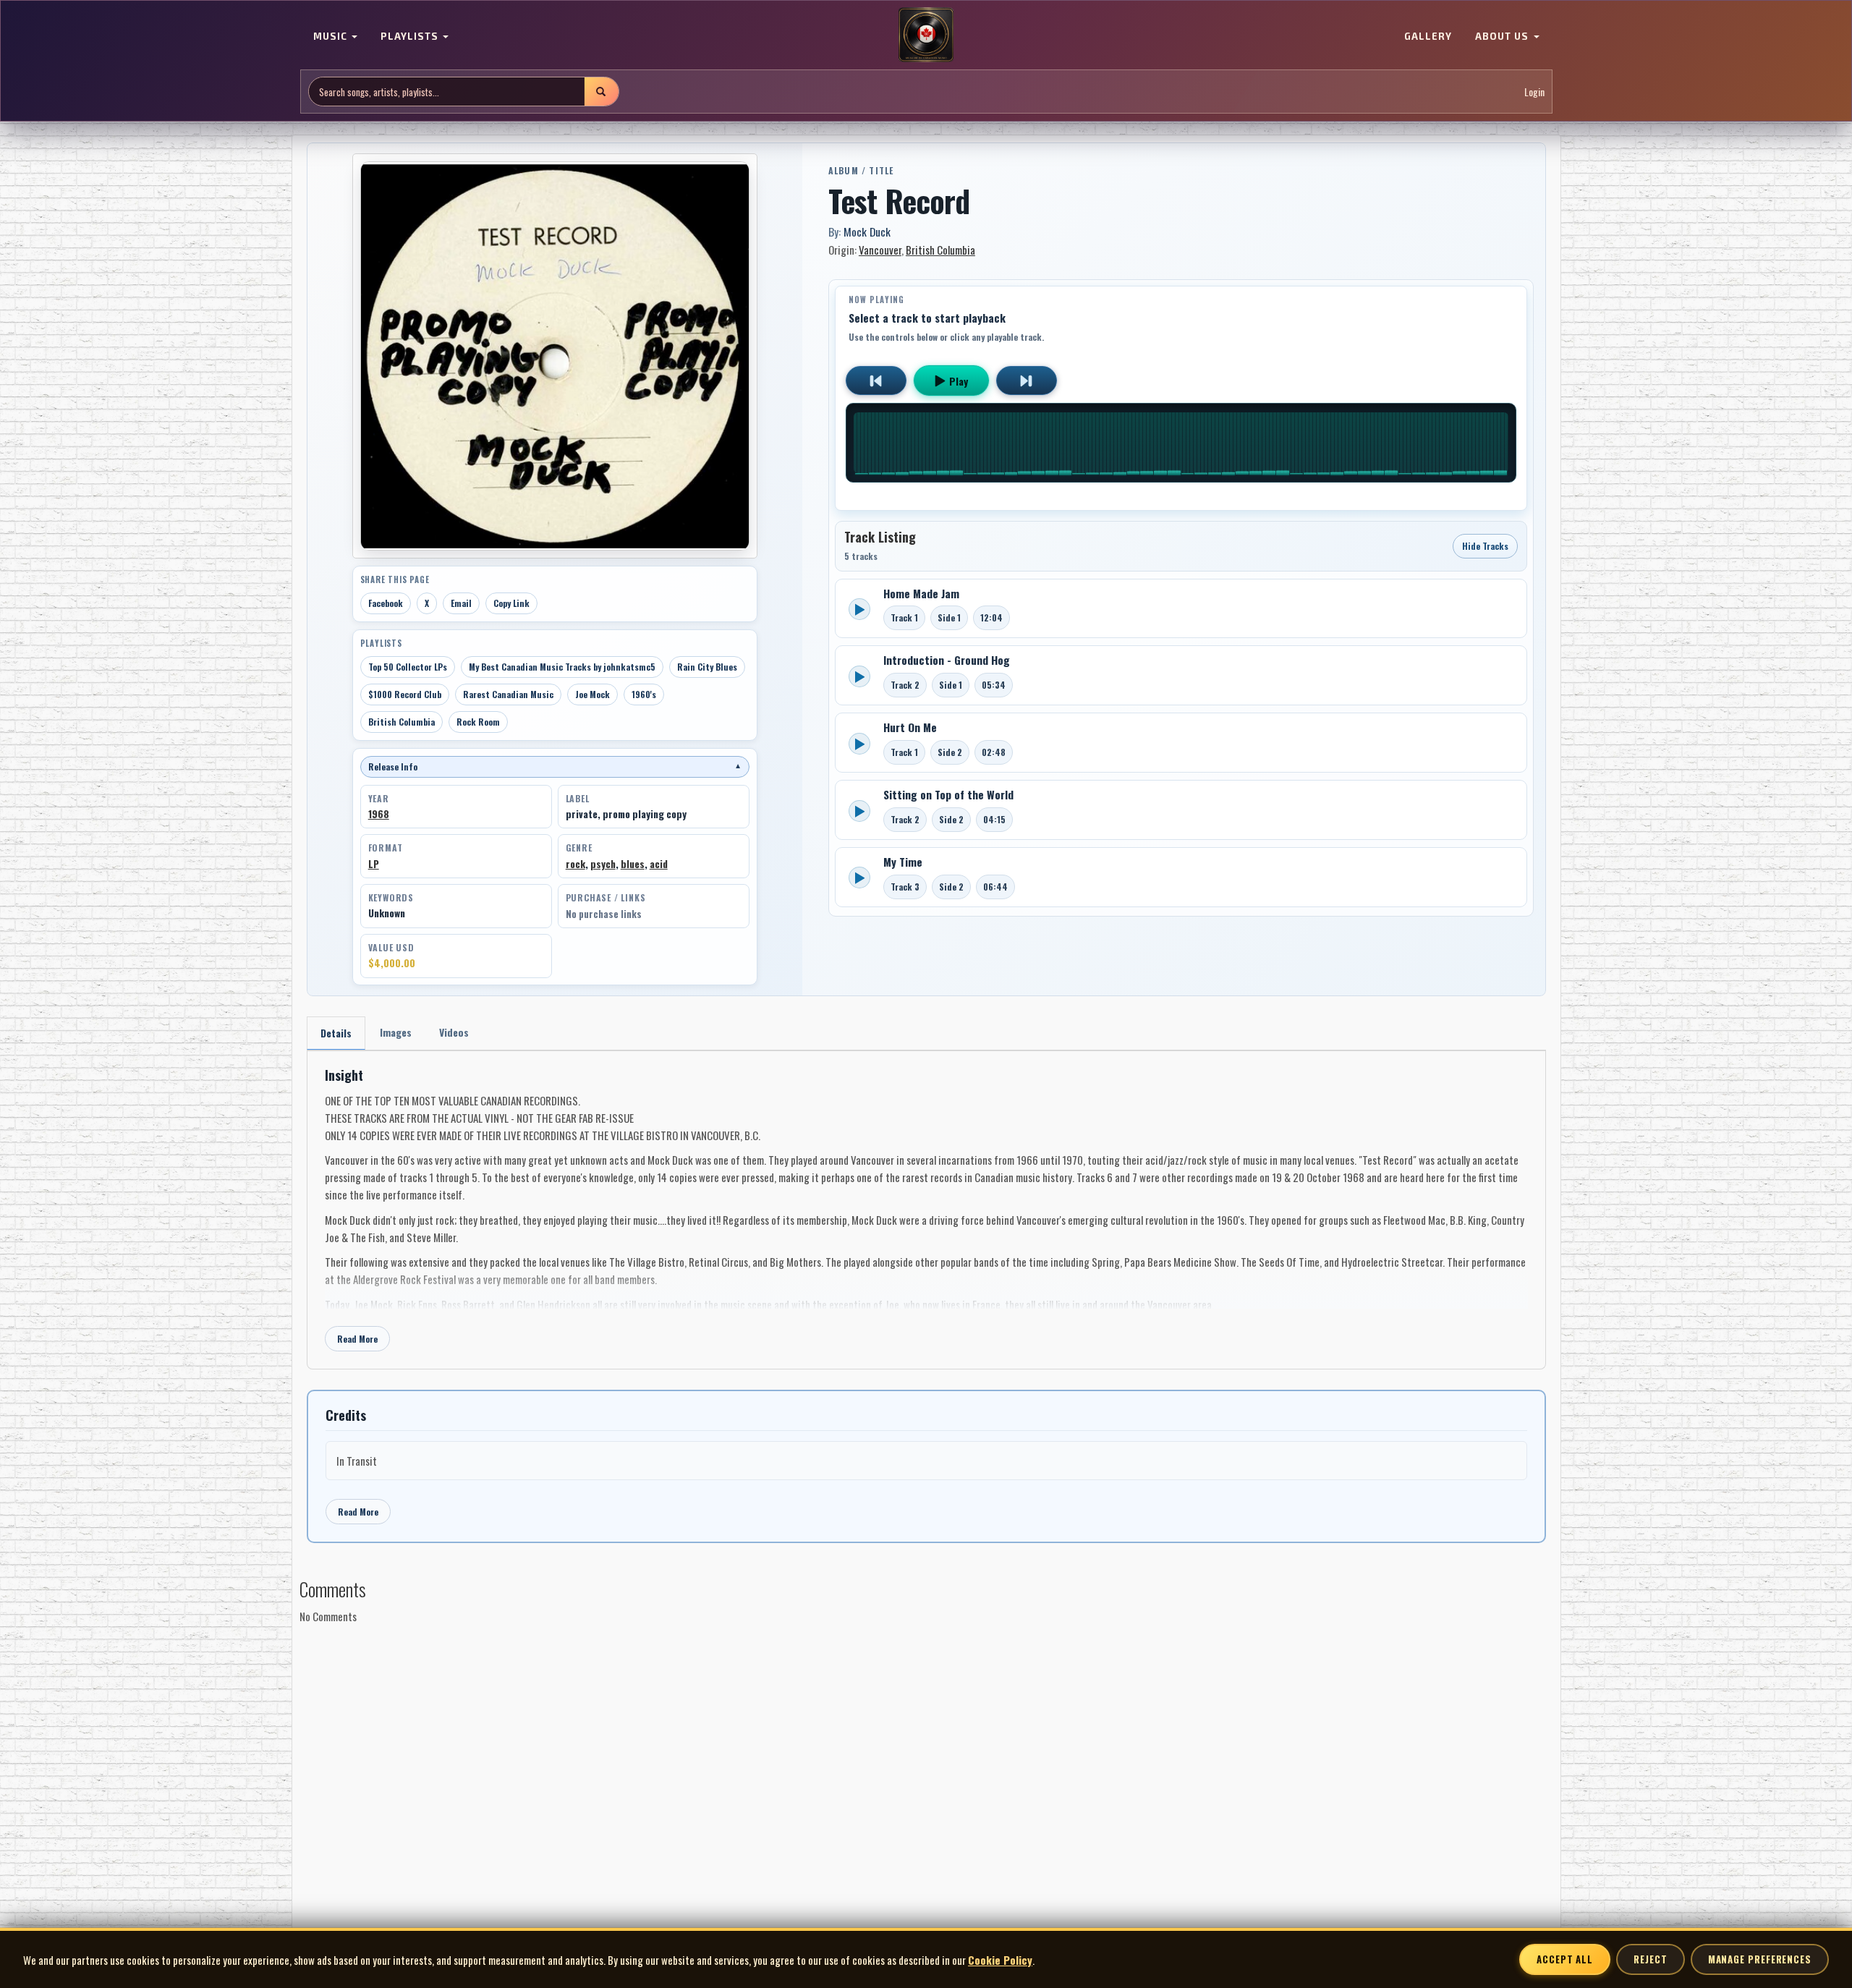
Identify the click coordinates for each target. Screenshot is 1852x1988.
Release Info (555, 766)
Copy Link (511, 603)
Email (461, 603)
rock (575, 863)
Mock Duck (867, 231)
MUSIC (332, 36)
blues (633, 863)
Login (1534, 92)
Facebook (386, 603)
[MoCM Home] (926, 35)
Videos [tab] (454, 1032)
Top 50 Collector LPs (408, 667)
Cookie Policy (1000, 1960)
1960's (644, 694)
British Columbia (402, 722)
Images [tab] (396, 1032)
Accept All (1565, 1959)
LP (374, 863)
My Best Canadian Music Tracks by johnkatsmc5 (562, 667)
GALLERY (1428, 36)
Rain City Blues (707, 667)
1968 (379, 814)
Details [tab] (336, 1033)
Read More (357, 1339)
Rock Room (478, 722)
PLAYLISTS (411, 36)
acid (659, 863)
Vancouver (880, 250)
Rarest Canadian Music (508, 694)
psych (603, 863)
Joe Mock (592, 694)
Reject (1650, 1959)
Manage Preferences (1760, 1959)
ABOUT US (1503, 36)
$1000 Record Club (405, 694)
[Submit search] (601, 92)
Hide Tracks (1485, 546)
